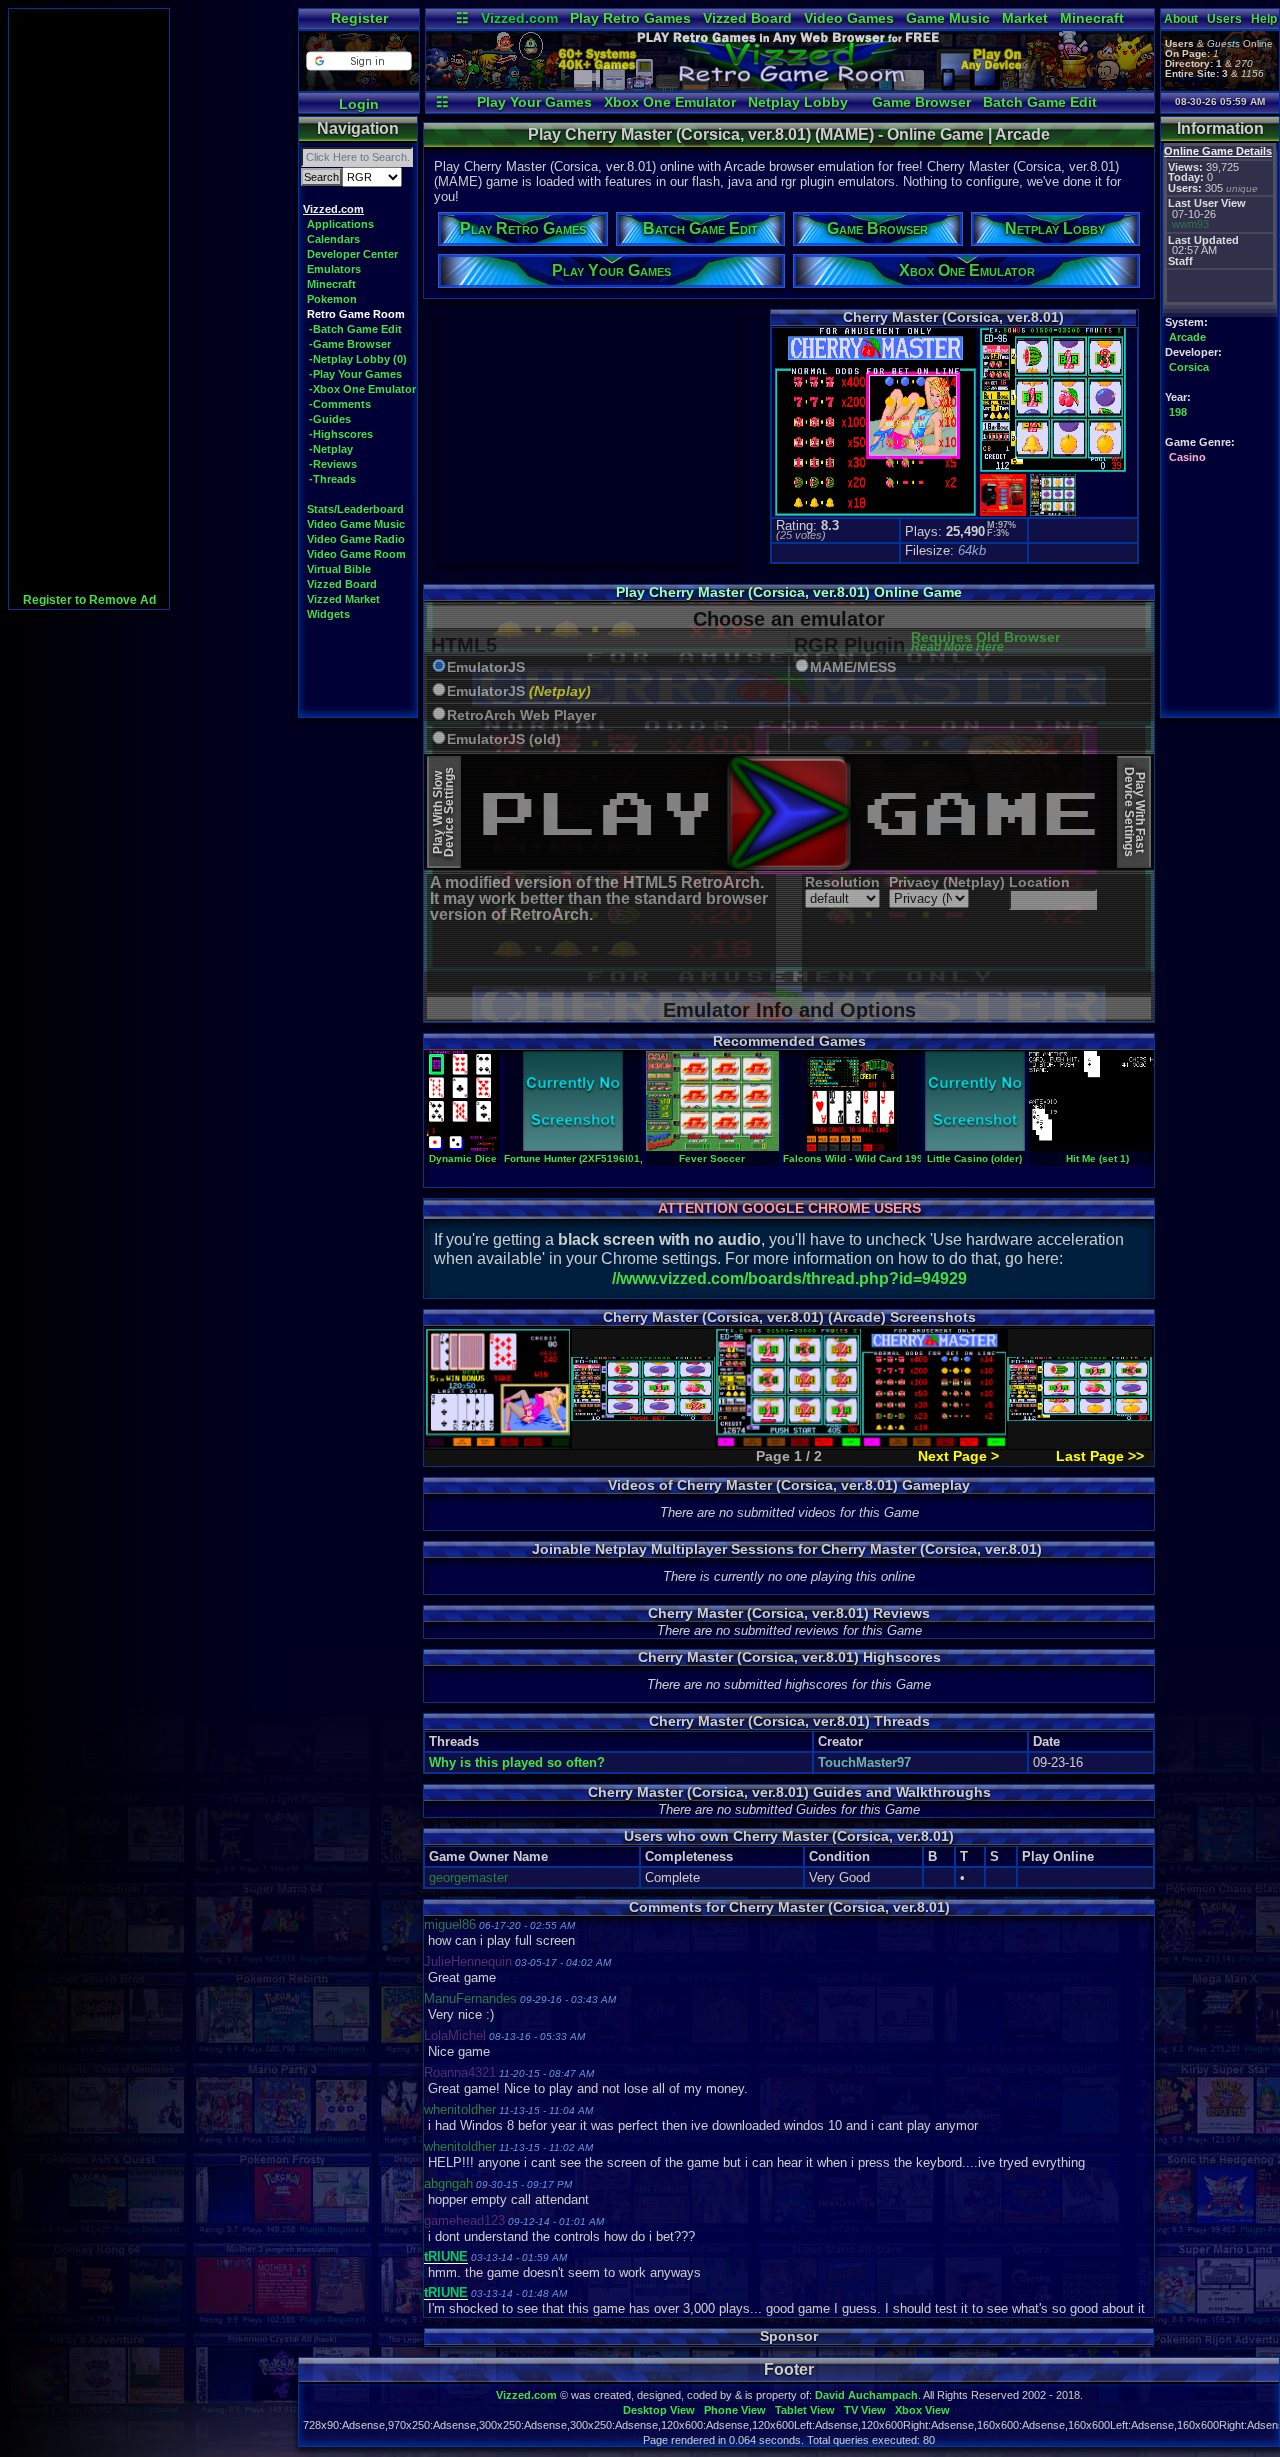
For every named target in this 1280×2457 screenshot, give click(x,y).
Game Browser (921, 102)
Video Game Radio (356, 539)
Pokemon (332, 299)
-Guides (330, 419)
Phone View (735, 2410)
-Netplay (331, 449)
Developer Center (352, 254)
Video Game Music (356, 524)
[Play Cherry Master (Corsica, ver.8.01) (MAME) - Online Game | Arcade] (790, 86)
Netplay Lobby (798, 102)
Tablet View (805, 2410)
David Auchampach (866, 2395)
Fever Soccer (712, 1158)
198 (1178, 412)
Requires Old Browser (985, 642)
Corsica (1189, 367)
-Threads (332, 479)
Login (359, 104)
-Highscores (341, 434)
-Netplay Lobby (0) (358, 359)
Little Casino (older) (974, 1158)
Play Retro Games (630, 18)
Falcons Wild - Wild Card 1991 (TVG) (871, 1158)
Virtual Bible (339, 569)
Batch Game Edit (1040, 102)
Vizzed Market (343, 599)
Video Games (849, 18)
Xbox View (922, 2410)
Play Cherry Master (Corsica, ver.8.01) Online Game (789, 592)
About (1181, 19)
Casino (1187, 457)
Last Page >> (1100, 1456)
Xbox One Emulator (670, 102)
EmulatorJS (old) (504, 739)
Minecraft (1092, 18)
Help (1264, 19)
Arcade (1187, 337)
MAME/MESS (853, 667)
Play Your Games (534, 102)
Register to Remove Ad (89, 600)
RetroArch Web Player (521, 715)
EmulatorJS (486, 667)
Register (359, 18)
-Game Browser (350, 344)
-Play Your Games (355, 374)
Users (1224, 19)
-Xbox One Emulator (362, 389)
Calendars (333, 239)
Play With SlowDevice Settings (443, 812)
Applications (340, 224)
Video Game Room (356, 554)
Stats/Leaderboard (355, 509)
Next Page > (958, 1456)
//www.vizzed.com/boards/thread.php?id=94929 (789, 1278)
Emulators (334, 269)
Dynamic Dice (463, 1158)
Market (1025, 18)
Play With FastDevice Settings (1134, 812)
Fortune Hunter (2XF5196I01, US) (583, 1158)
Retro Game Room (356, 314)
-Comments (340, 404)
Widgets (328, 614)
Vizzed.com (519, 18)
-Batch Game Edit (355, 329)
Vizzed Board (747, 18)
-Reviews (333, 464)
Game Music (948, 18)
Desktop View (659, 2410)
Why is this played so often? (517, 1762)
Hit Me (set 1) (1097, 1158)
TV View (865, 2410)
